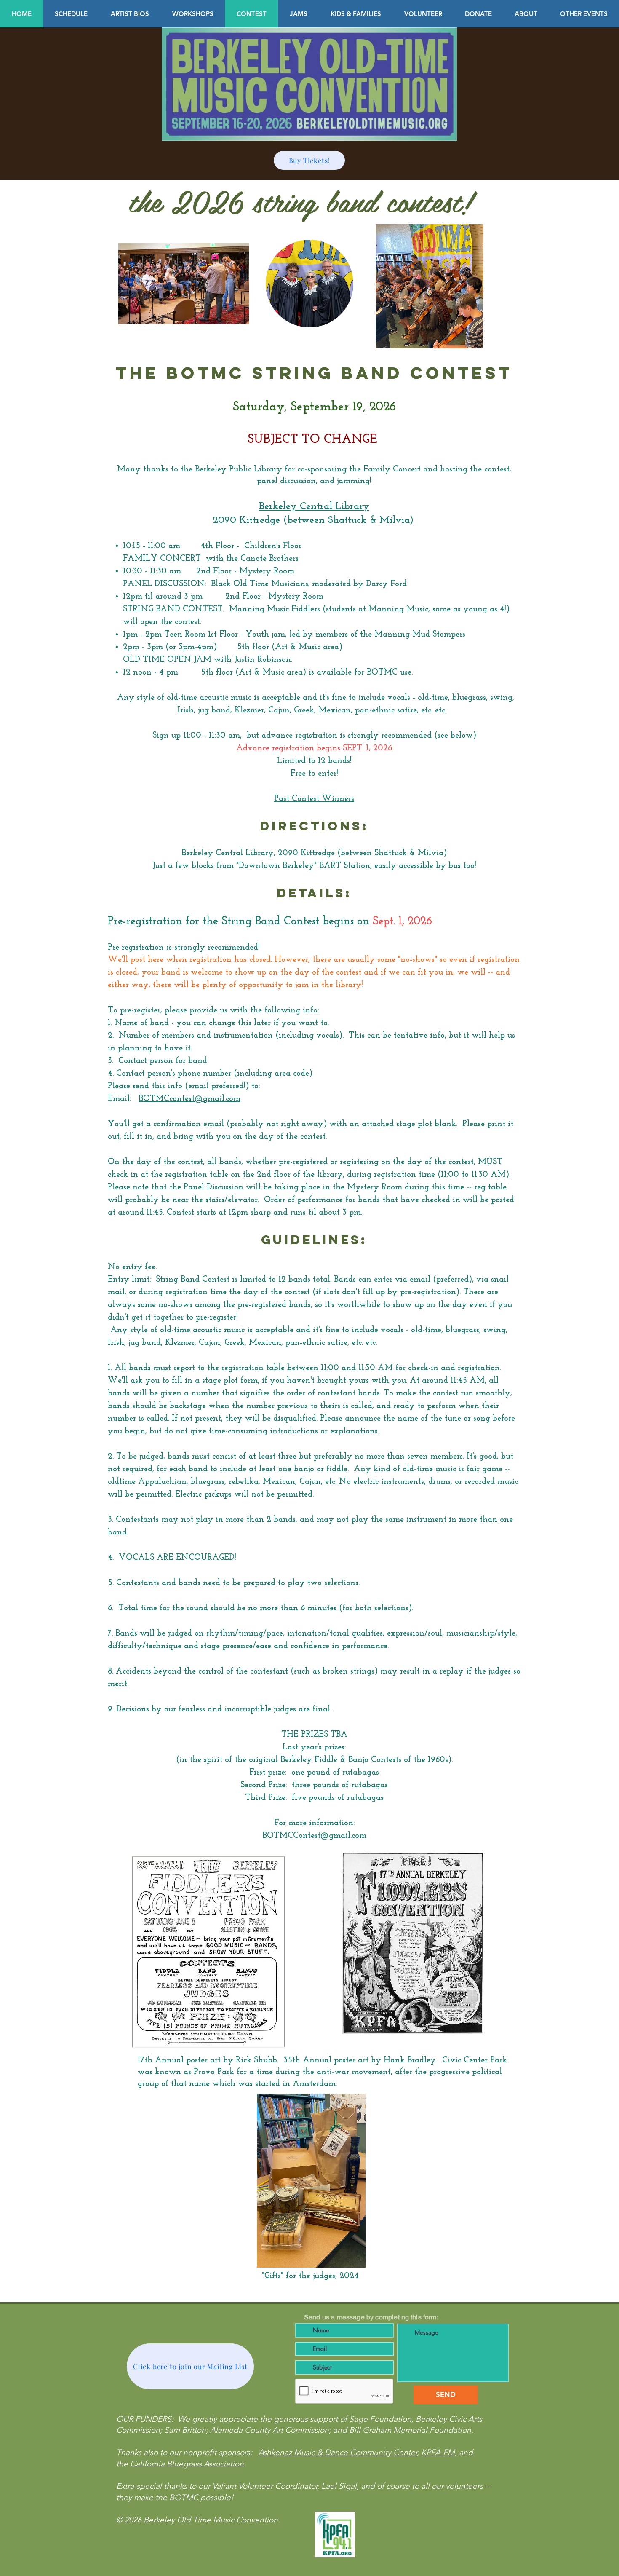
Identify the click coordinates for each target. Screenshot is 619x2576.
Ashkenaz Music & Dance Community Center (338, 2452)
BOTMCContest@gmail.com (314, 1836)
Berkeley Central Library (314, 506)
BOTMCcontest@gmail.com (189, 1099)
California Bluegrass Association (187, 2464)
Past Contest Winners (314, 799)
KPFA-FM (438, 2452)
